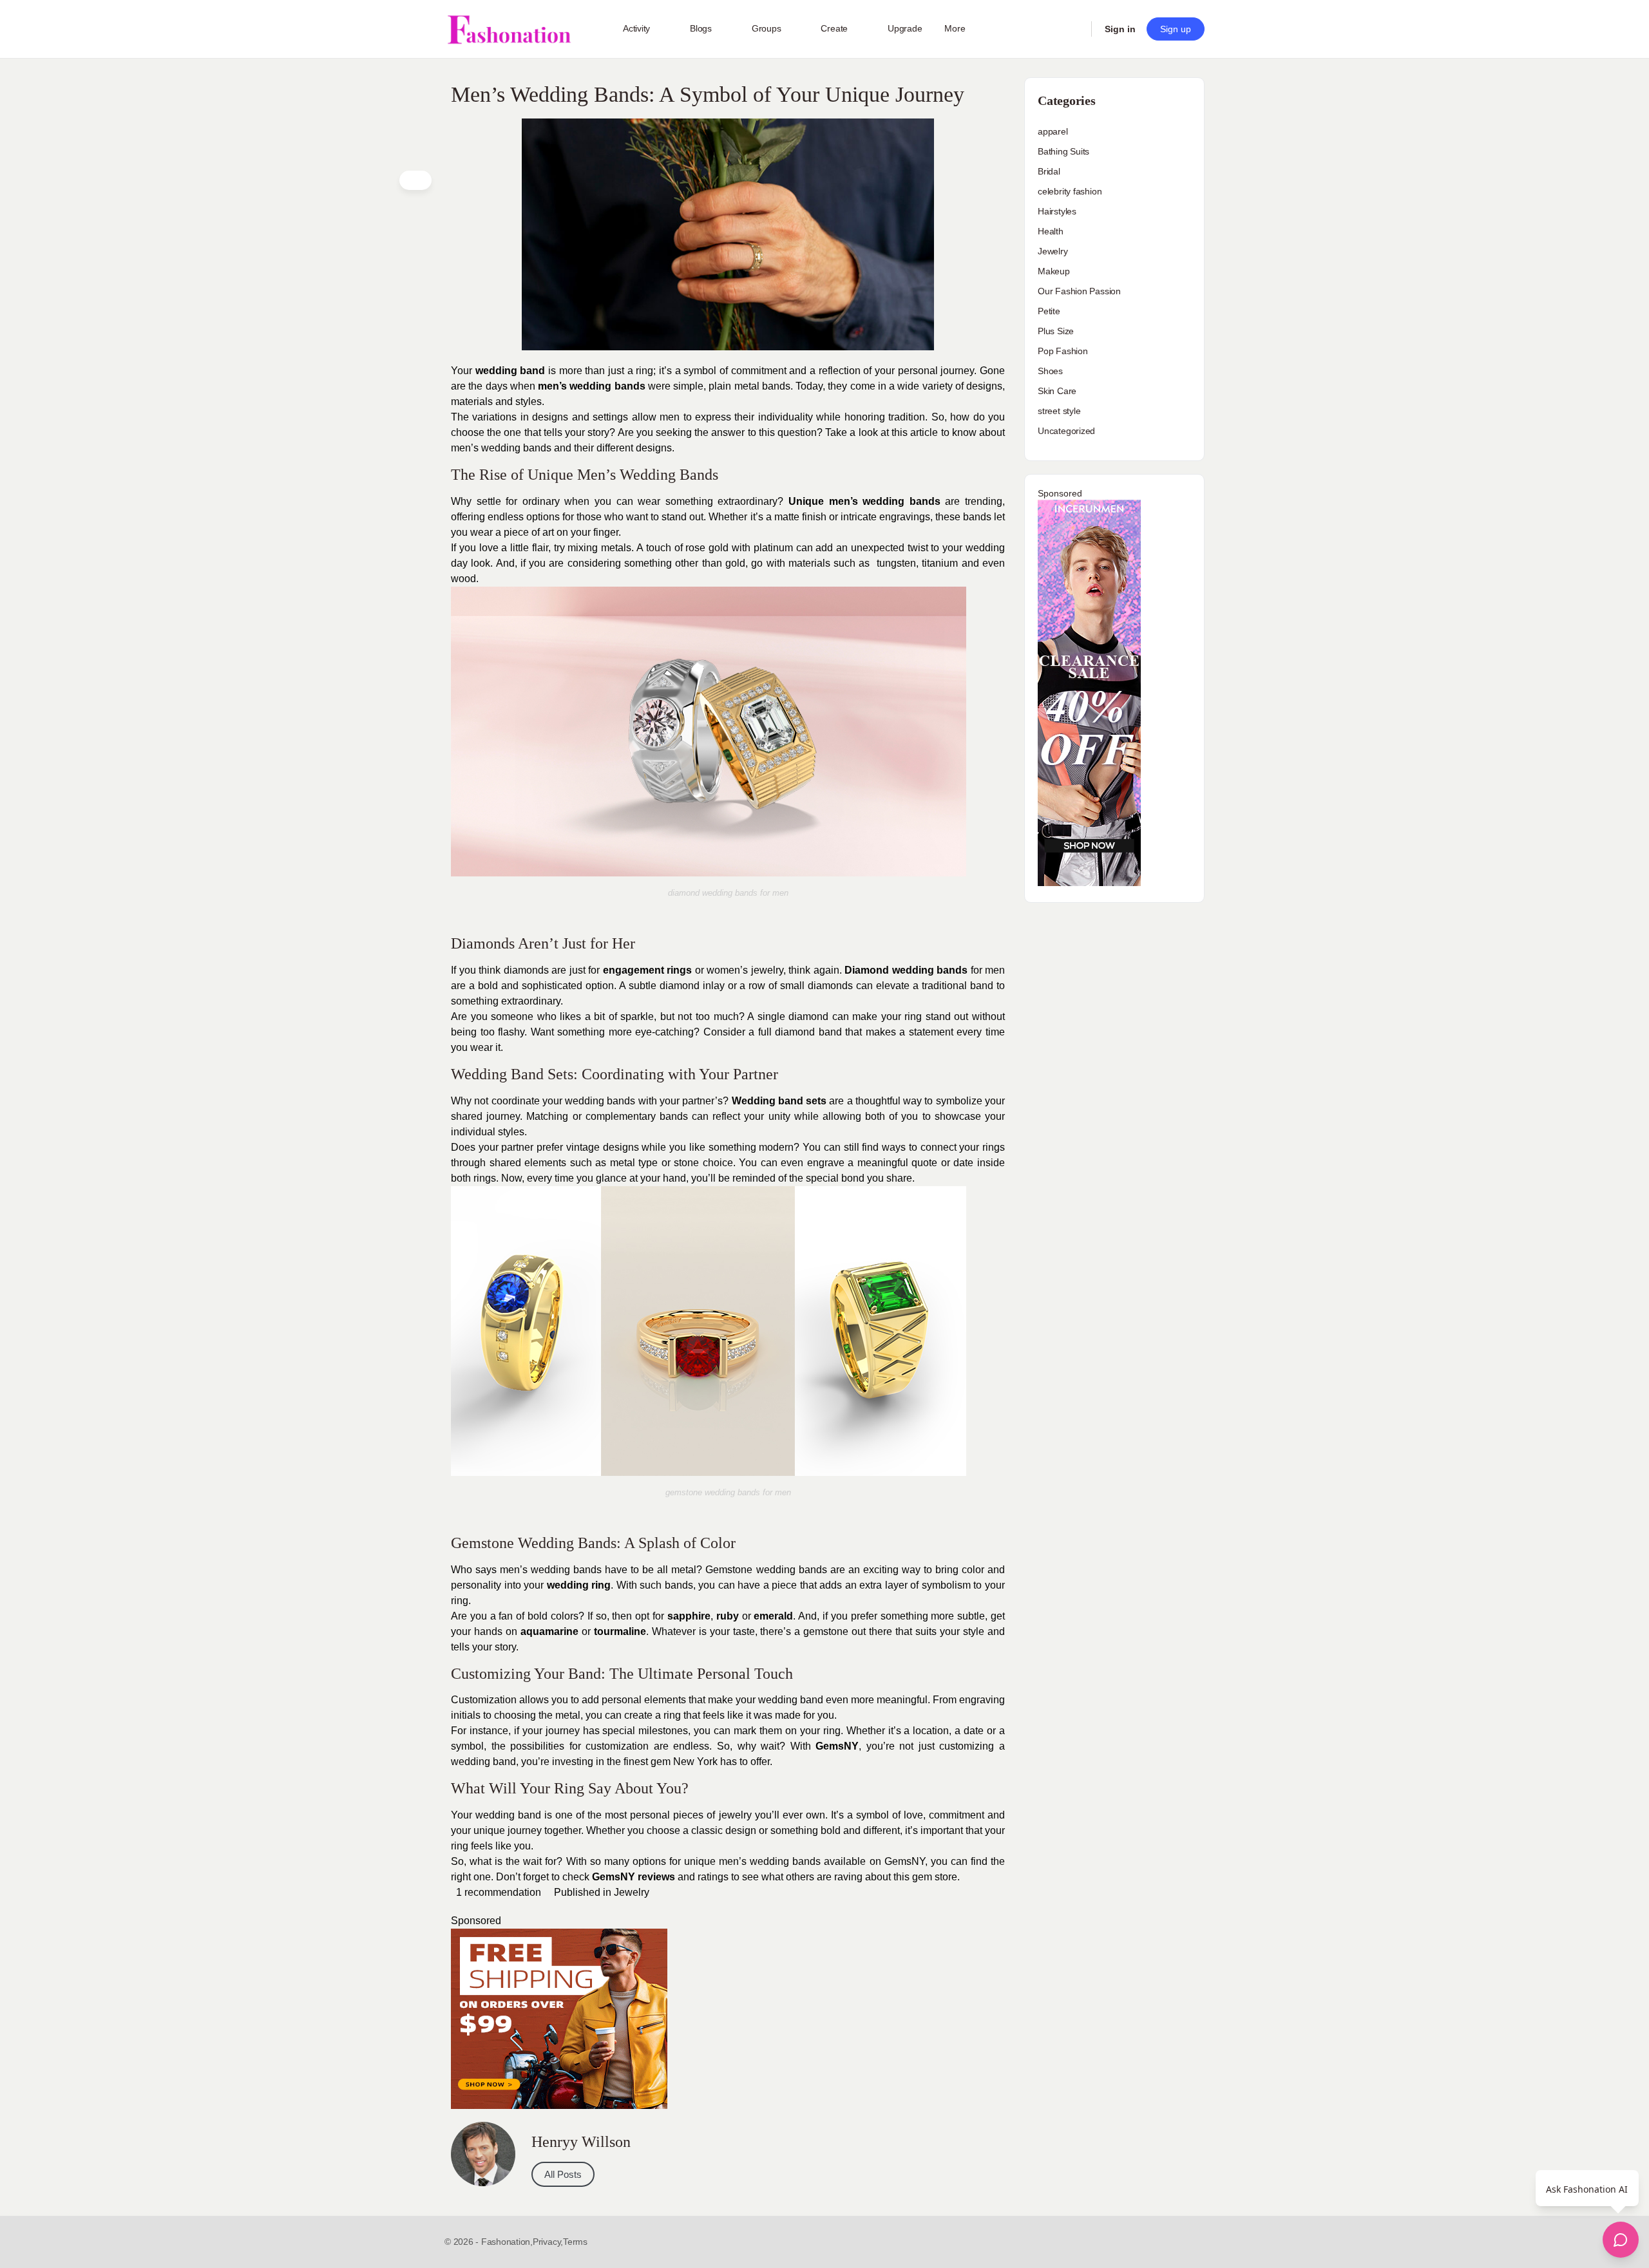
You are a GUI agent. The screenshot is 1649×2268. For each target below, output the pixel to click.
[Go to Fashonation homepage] (509, 29)
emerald (773, 1616)
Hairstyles (1057, 211)
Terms (575, 2242)
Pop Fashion (1063, 351)
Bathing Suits (1063, 151)
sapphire (689, 1616)
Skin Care (1057, 391)
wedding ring (579, 1585)
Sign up (1176, 29)
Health (1051, 231)
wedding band (510, 371)
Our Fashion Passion (1079, 291)
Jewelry (632, 1892)
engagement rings (648, 970)
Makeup (1054, 271)
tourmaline (620, 1631)
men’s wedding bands (592, 386)
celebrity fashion (1070, 191)
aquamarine (549, 1631)
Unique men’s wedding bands (864, 501)
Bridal (1049, 171)
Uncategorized (1066, 431)
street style (1059, 411)
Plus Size (1056, 331)
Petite (1049, 311)
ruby (728, 1616)
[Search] (1073, 29)
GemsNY (837, 1746)
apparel (1053, 131)
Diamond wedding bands (906, 970)
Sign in (1120, 29)
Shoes (1050, 371)
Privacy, (548, 2242)
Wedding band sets (779, 1101)
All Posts (563, 2174)
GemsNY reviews (634, 1877)
